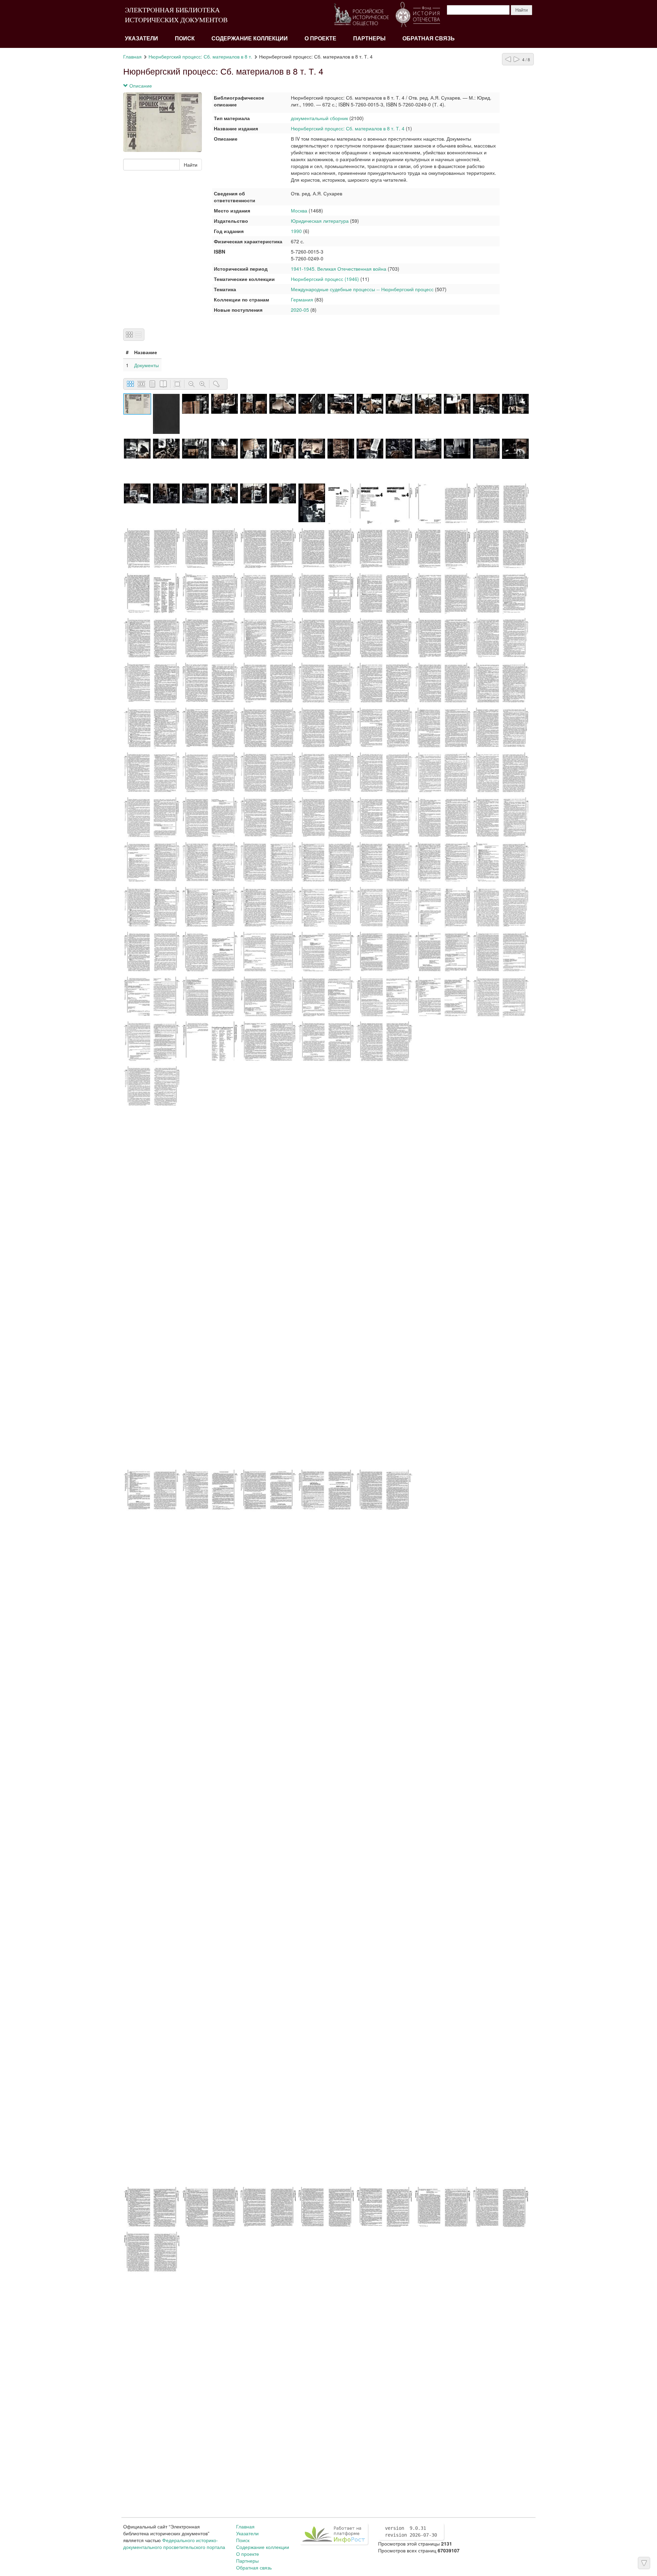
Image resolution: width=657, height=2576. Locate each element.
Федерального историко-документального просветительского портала (174, 2543)
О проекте (320, 38)
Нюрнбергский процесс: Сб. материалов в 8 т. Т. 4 (348, 128)
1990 (296, 231)
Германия (302, 299)
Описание (140, 86)
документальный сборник (319, 118)
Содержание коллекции (250, 38)
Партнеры (369, 38)
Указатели (141, 38)
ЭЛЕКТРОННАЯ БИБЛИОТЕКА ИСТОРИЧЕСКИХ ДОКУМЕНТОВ (176, 15)
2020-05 (300, 310)
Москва (300, 210)
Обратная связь (429, 38)
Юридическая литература (320, 221)
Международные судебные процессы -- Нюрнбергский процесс (362, 289)
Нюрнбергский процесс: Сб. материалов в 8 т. (200, 56)
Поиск (185, 38)
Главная (132, 56)
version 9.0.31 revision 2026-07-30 (411, 2532)
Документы (146, 365)
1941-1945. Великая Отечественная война (339, 269)
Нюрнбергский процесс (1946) (325, 279)
